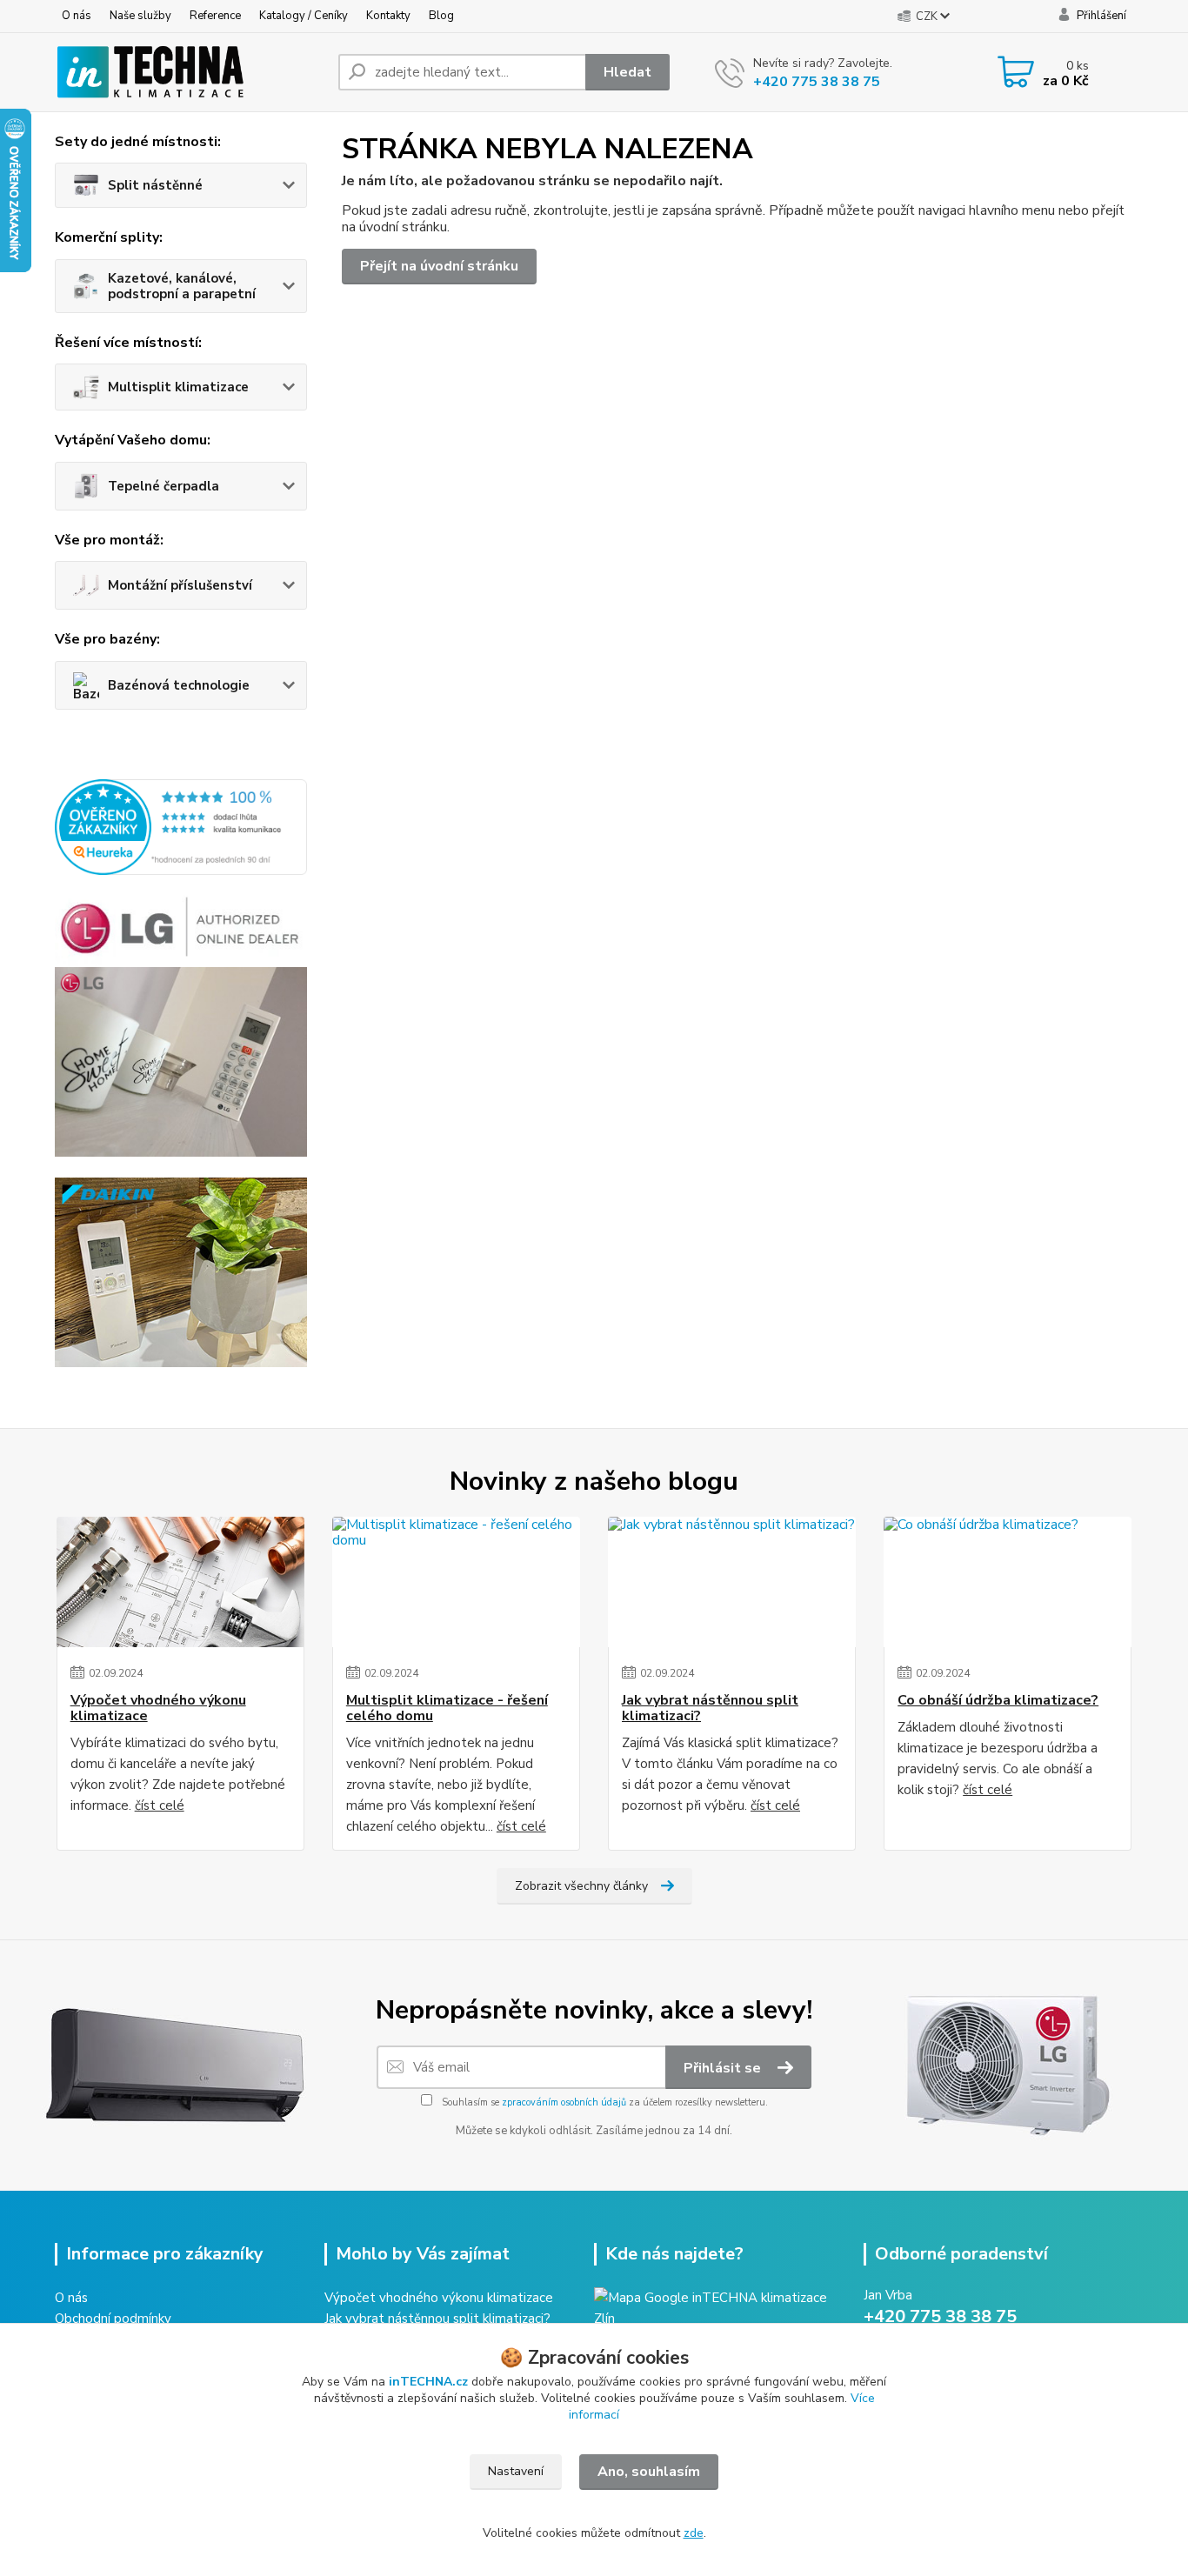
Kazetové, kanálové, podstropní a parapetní (182, 286)
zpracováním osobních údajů (564, 2102)
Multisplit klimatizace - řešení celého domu (447, 1708)
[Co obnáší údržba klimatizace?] (1008, 1582)
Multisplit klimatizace (178, 387)
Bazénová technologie (179, 685)
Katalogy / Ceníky (304, 16)
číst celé (160, 1805)
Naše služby (140, 16)
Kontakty (388, 16)
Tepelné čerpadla (164, 486)
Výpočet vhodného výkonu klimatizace (158, 1708)
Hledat (627, 72)
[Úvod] (190, 72)
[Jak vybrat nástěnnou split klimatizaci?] (732, 1582)
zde (694, 2533)
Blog (441, 16)
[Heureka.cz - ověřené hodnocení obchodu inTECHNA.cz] (181, 826)
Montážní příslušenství (180, 585)
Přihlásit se (724, 2068)
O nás (77, 16)
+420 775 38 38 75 (817, 82)
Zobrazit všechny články (581, 1886)
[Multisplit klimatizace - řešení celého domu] (456, 1582)
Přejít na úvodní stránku (439, 266)
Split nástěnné (155, 185)
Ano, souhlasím (649, 2472)
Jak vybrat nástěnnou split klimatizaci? (710, 1708)
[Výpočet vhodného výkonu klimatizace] (180, 1582)
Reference (215, 16)
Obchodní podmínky (113, 2319)
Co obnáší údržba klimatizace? (998, 1700)
